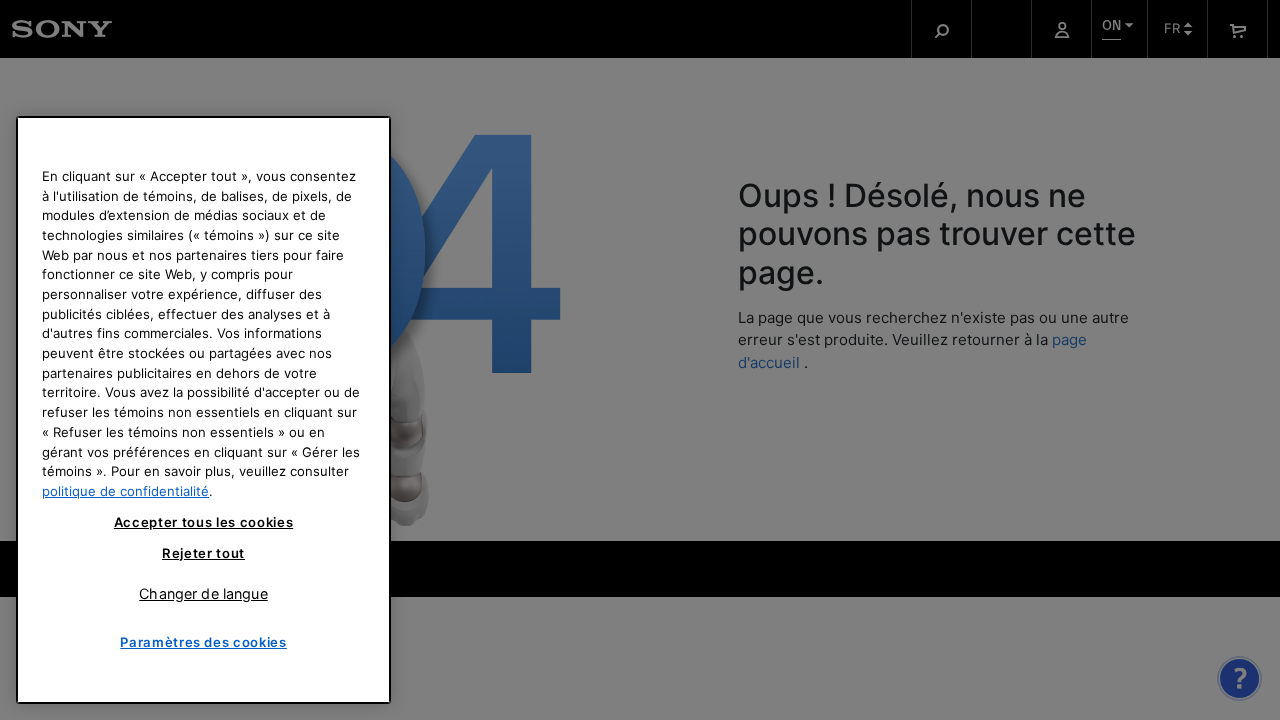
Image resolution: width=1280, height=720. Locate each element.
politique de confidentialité (125, 491)
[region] (203, 410)
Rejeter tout (203, 553)
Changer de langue (203, 592)
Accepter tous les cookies (203, 523)
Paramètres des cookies (203, 642)
